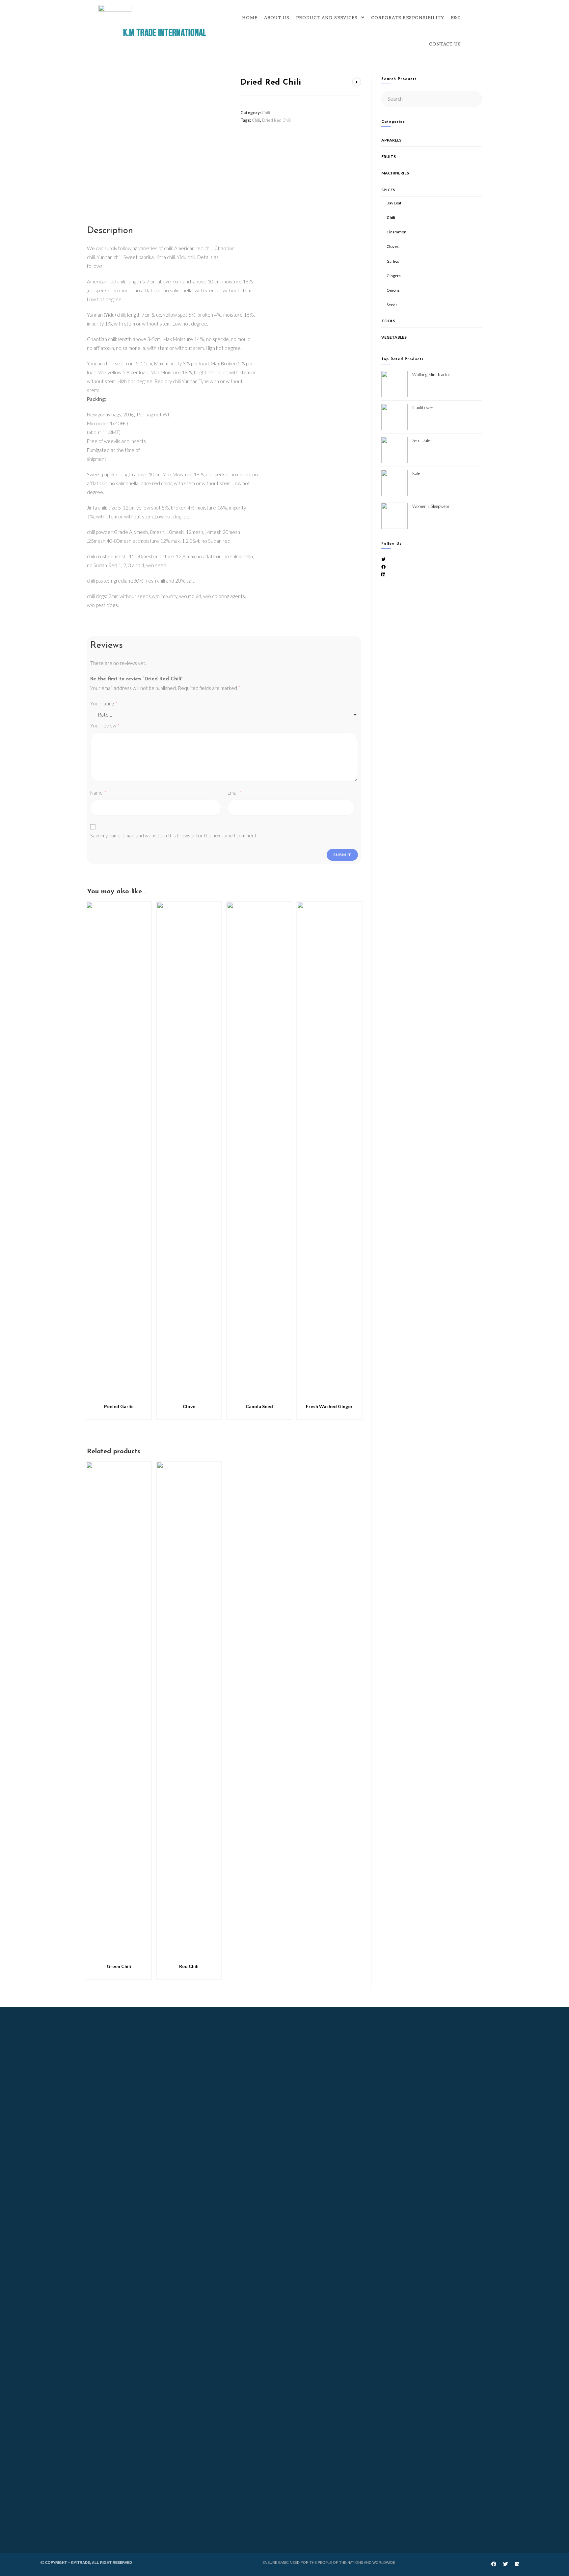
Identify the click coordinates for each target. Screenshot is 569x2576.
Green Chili (119, 1966)
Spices (388, 190)
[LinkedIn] (383, 574)
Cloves (393, 246)
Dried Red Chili (276, 120)
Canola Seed (259, 1406)
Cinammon (396, 232)
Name (98, 793)
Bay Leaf (394, 203)
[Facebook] (383, 567)
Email (235, 793)
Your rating (104, 703)
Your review (105, 725)
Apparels (391, 140)
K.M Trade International (165, 33)
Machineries (395, 173)
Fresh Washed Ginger (329, 1406)
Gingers (394, 276)
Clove (189, 1406)
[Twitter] (383, 559)
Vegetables (394, 337)
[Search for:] (432, 98)
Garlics (393, 261)
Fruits (389, 157)
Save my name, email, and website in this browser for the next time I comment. (174, 835)
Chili (266, 113)
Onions (393, 290)
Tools (388, 321)
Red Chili (189, 1966)
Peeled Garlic (119, 1406)
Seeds (392, 305)
